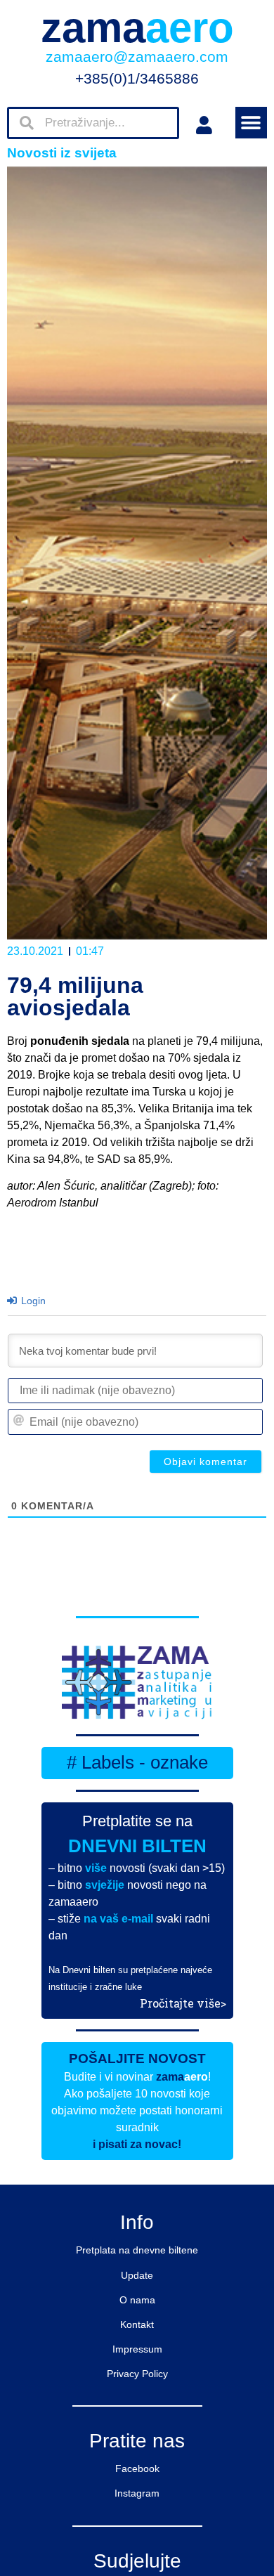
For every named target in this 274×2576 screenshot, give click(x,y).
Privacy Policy (137, 2374)
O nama (137, 2300)
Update (137, 2275)
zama (137, 28)
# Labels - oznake (137, 1762)
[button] (251, 123)
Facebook (137, 2468)
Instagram (137, 2493)
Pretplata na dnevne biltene (137, 2250)
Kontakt (137, 2324)
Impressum (137, 2349)
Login (32, 1301)
